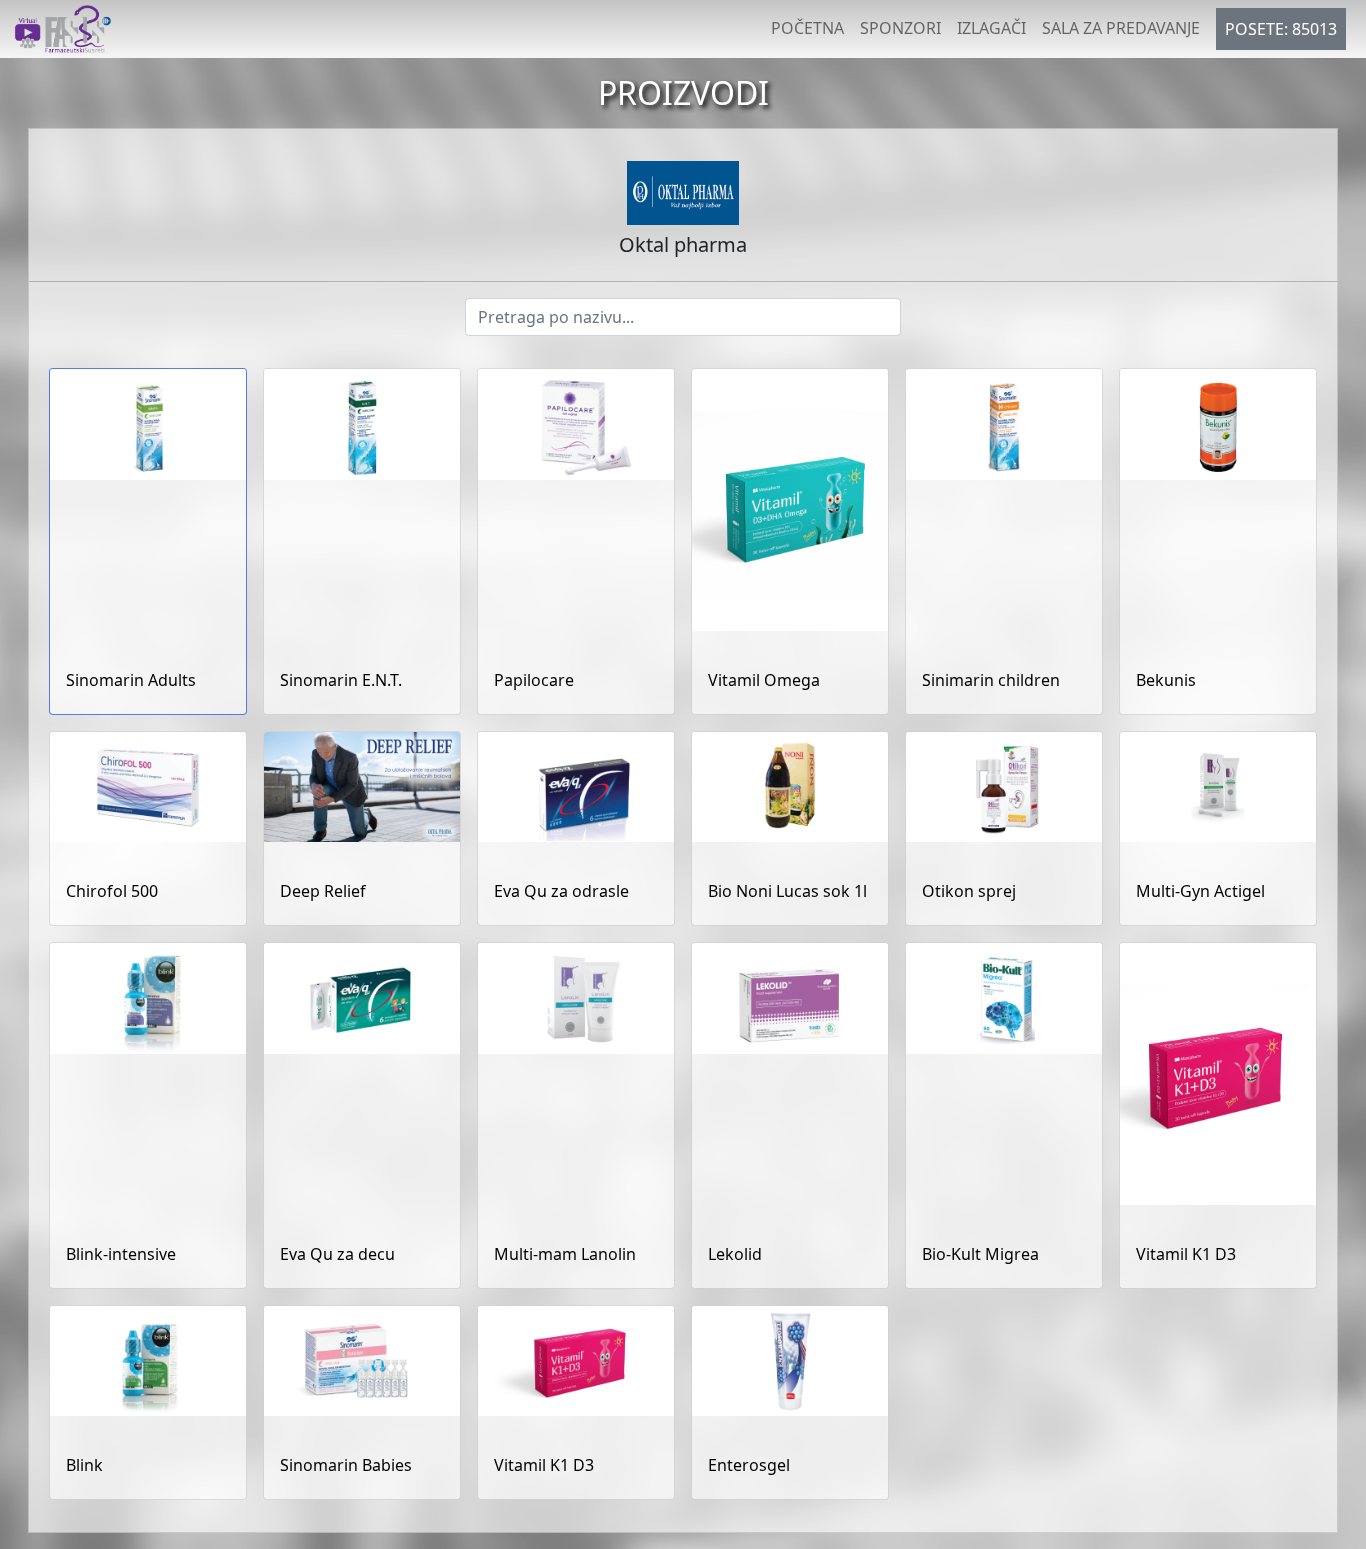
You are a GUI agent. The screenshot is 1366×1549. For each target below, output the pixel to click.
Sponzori (900, 28)
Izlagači (991, 28)
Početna (807, 28)
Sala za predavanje (1121, 28)
